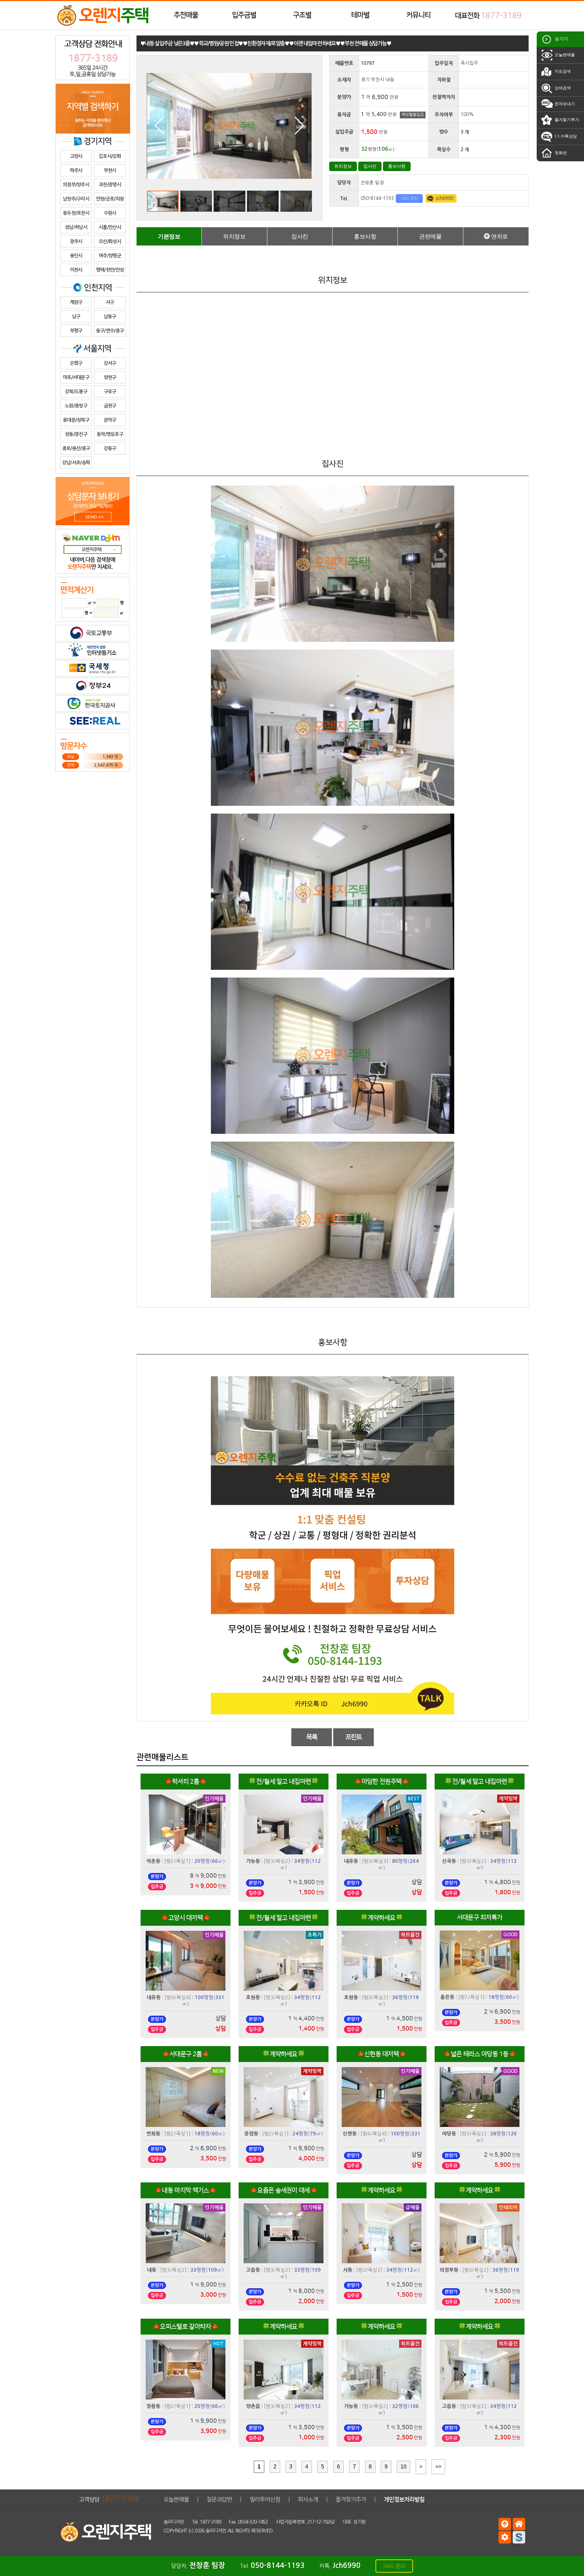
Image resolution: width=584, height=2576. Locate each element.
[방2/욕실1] (177, 1861)
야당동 (449, 2134)
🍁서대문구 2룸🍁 (186, 2054)
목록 (312, 1737)
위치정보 (343, 166)
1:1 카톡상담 (565, 136)
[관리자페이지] (505, 2537)
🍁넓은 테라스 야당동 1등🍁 (480, 2054)
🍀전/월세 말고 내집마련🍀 (283, 1782)
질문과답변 (219, 2499)
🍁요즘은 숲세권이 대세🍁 (284, 2190)
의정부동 (449, 2270)
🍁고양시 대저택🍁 (186, 1918)
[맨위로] (505, 2524)
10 (404, 2467)
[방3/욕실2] (277, 1861)
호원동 (253, 1997)
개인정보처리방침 (404, 2499)
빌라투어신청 (265, 2499)
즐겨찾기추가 (566, 120)
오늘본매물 (564, 55)
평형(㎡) (210, 1861)
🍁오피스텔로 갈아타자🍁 (186, 2327)
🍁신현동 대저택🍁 (382, 2054)
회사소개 (308, 2499)
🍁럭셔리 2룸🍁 (186, 1782)
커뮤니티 (418, 15)
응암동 (251, 2134)
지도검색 (562, 71)
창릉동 (153, 2406)
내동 (152, 2270)
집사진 (370, 166)
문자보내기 (564, 104)
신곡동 (449, 1861)
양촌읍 (253, 2406)
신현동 (350, 2134)
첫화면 (560, 153)
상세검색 (562, 88)
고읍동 (253, 2270)
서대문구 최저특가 (480, 1917)
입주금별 (244, 15)
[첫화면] (519, 2524)
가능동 (253, 1861)
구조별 (302, 15)
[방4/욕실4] (178, 1997)
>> (438, 2467)
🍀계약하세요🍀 (382, 1918)
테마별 (360, 15)
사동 (348, 2270)
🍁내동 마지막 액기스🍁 (186, 2190)
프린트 (354, 1737)
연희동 (153, 2134)
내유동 (351, 1861)
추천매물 (186, 15)
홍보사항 (397, 166)
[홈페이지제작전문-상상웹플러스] (519, 2537)
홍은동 (447, 1997)
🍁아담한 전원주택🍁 (381, 1782)
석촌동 (153, 1861)
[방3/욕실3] (375, 1861)
